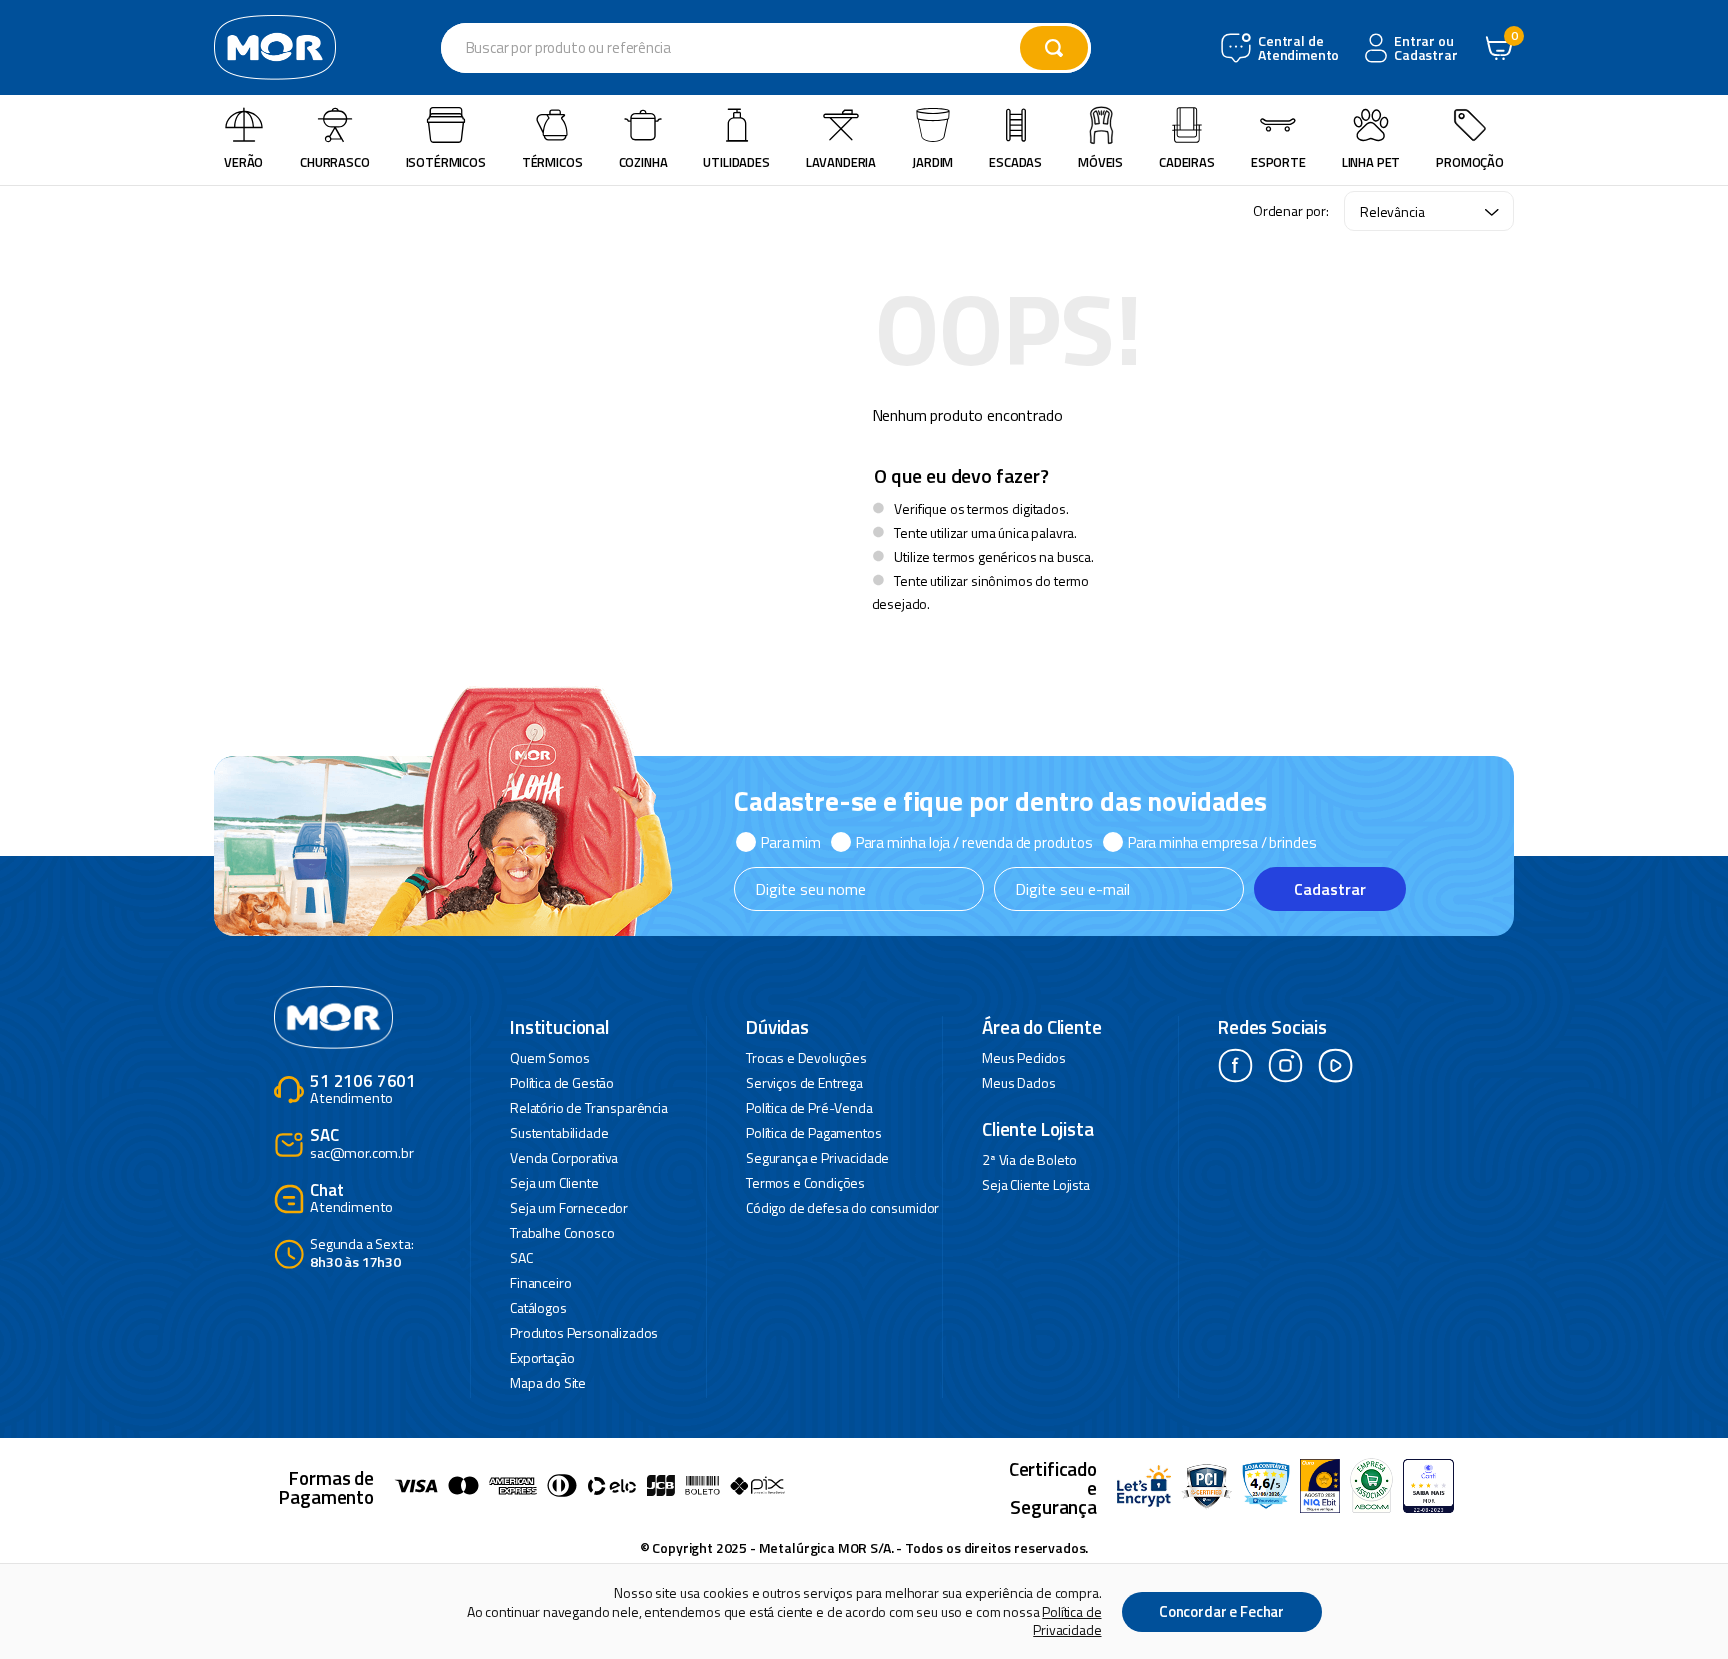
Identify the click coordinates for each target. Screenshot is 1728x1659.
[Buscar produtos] (1054, 48)
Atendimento (363, 1090)
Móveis (1100, 162)
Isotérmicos (446, 162)
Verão (243, 162)
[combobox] (766, 48)
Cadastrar (1330, 889)
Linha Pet (1371, 162)
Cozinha (643, 162)
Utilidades (736, 162)
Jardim (932, 162)
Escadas (1015, 162)
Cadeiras (1187, 162)
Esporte (1278, 162)
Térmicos (552, 162)
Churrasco (335, 162)
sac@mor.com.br (362, 1144)
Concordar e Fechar (1221, 1611)
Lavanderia (841, 162)
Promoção (1470, 162)
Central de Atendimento (1296, 48)
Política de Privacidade (1067, 1620)
